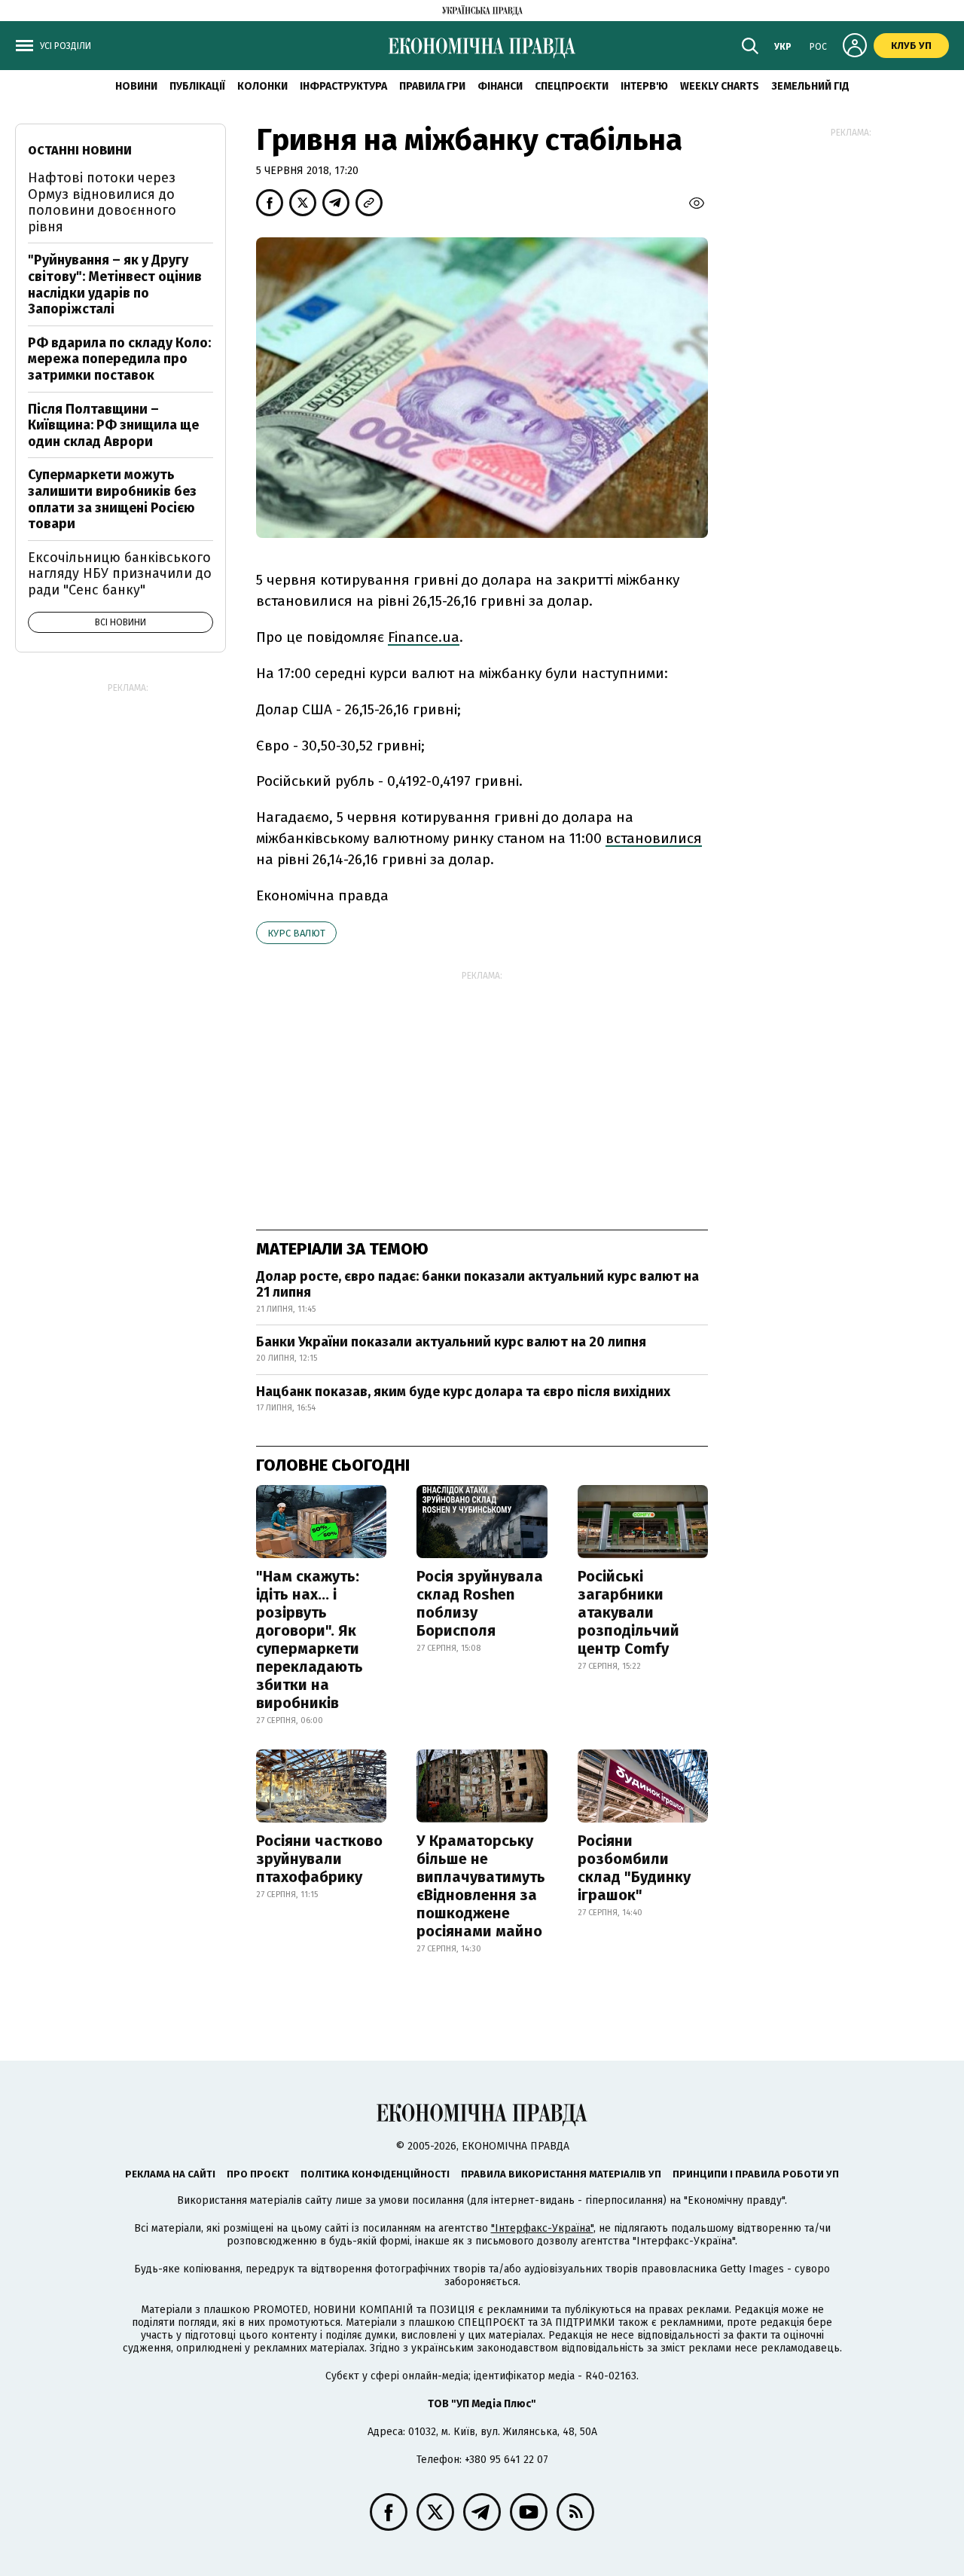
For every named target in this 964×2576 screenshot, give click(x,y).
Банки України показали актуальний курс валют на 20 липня (451, 1342)
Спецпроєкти (572, 86)
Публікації (197, 86)
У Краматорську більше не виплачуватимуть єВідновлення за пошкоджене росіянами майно (481, 1886)
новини (136, 86)
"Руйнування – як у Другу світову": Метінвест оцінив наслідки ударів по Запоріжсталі (115, 284)
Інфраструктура (343, 86)
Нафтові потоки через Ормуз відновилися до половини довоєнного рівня (102, 202)
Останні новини (80, 150)
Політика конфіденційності (375, 2174)
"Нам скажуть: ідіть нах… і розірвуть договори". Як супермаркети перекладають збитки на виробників (310, 1639)
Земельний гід (810, 86)
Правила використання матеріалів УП (561, 2174)
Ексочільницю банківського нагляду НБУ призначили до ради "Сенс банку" (120, 574)
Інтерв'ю (644, 86)
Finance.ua (424, 637)
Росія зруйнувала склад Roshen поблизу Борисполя (480, 1603)
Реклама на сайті (170, 2174)
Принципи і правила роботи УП (756, 2174)
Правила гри (432, 86)
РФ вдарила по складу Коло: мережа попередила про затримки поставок (119, 359)
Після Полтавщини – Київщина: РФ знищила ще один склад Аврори (113, 425)
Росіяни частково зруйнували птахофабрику (319, 1859)
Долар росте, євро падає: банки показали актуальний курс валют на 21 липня (477, 1285)
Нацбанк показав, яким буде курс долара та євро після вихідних (463, 1392)
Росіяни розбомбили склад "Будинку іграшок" (634, 1868)
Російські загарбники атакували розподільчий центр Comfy (628, 1612)
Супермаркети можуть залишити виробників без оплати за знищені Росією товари (112, 499)
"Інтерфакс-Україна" (542, 2228)
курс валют (296, 933)
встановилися (654, 838)
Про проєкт (258, 2174)
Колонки (262, 86)
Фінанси (500, 86)
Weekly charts (720, 86)
